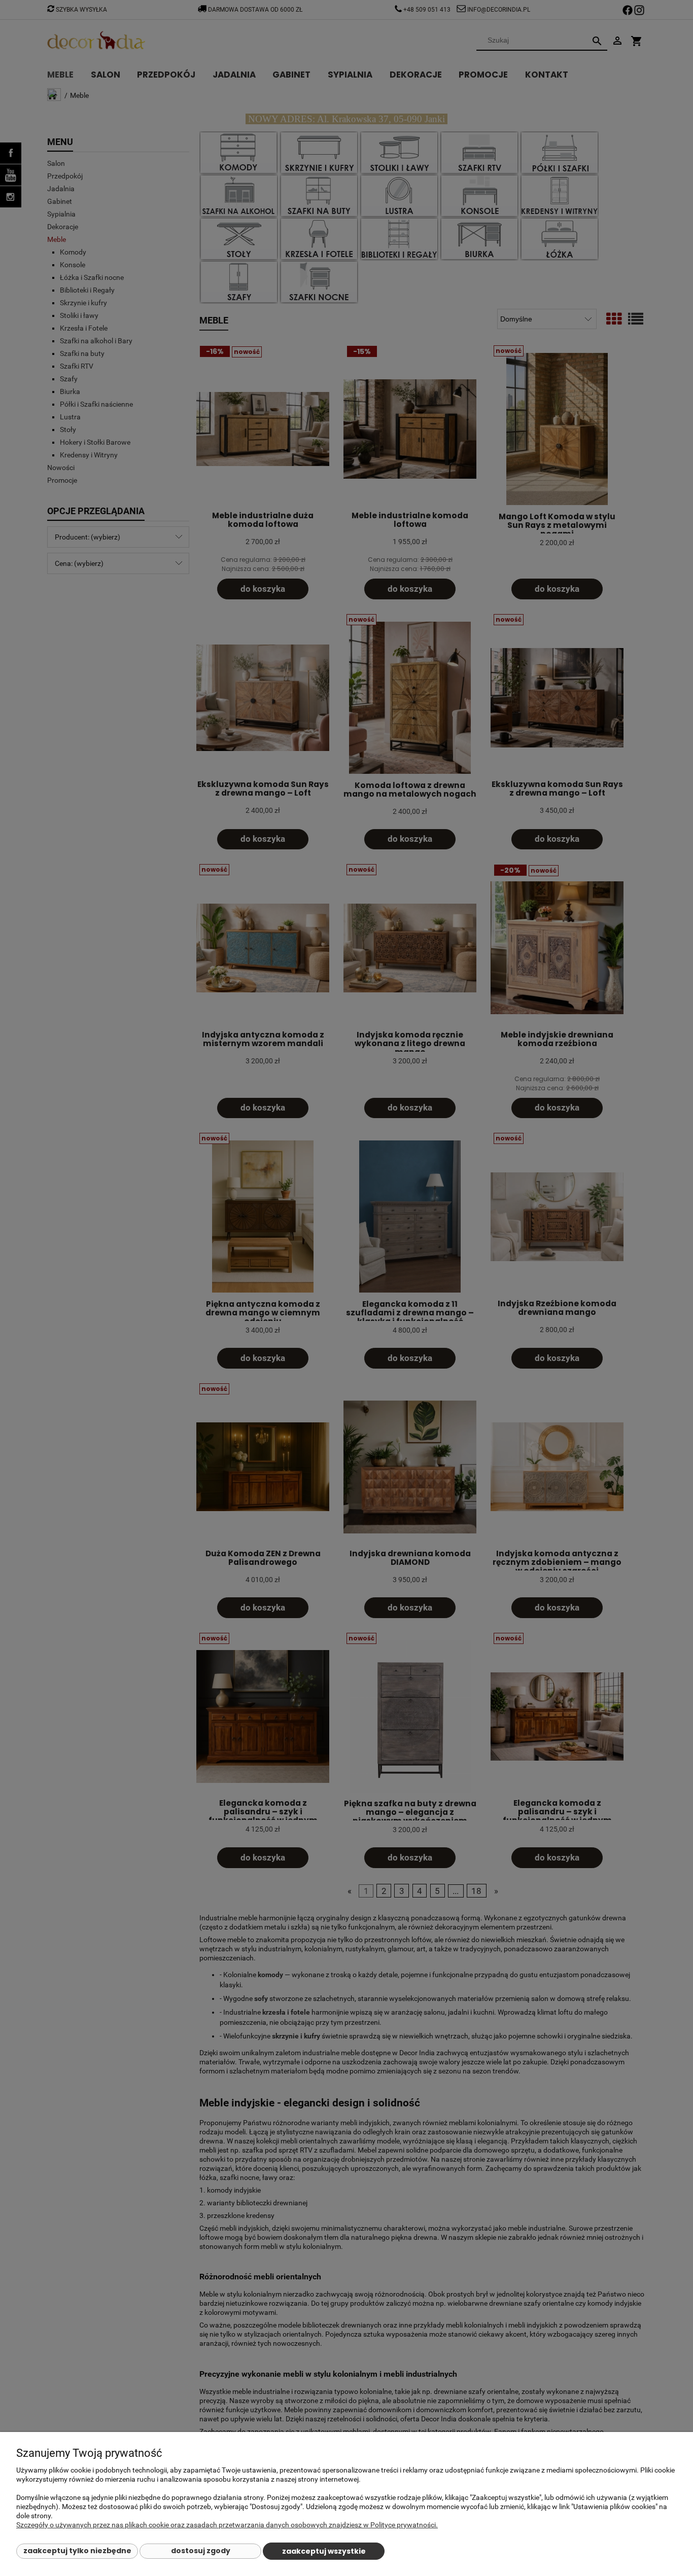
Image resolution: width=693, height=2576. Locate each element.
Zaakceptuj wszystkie (324, 2551)
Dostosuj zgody (201, 2551)
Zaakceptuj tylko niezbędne (77, 2551)
